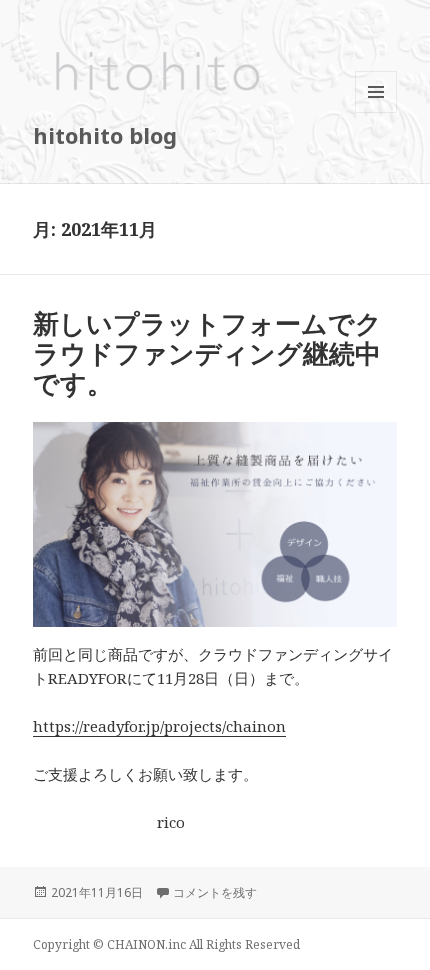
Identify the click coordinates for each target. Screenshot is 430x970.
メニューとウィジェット (376, 112)
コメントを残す (215, 892)
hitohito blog (105, 135)
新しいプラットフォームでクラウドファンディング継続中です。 (207, 353)
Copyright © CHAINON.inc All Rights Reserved (166, 944)
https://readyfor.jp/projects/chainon (159, 726)
